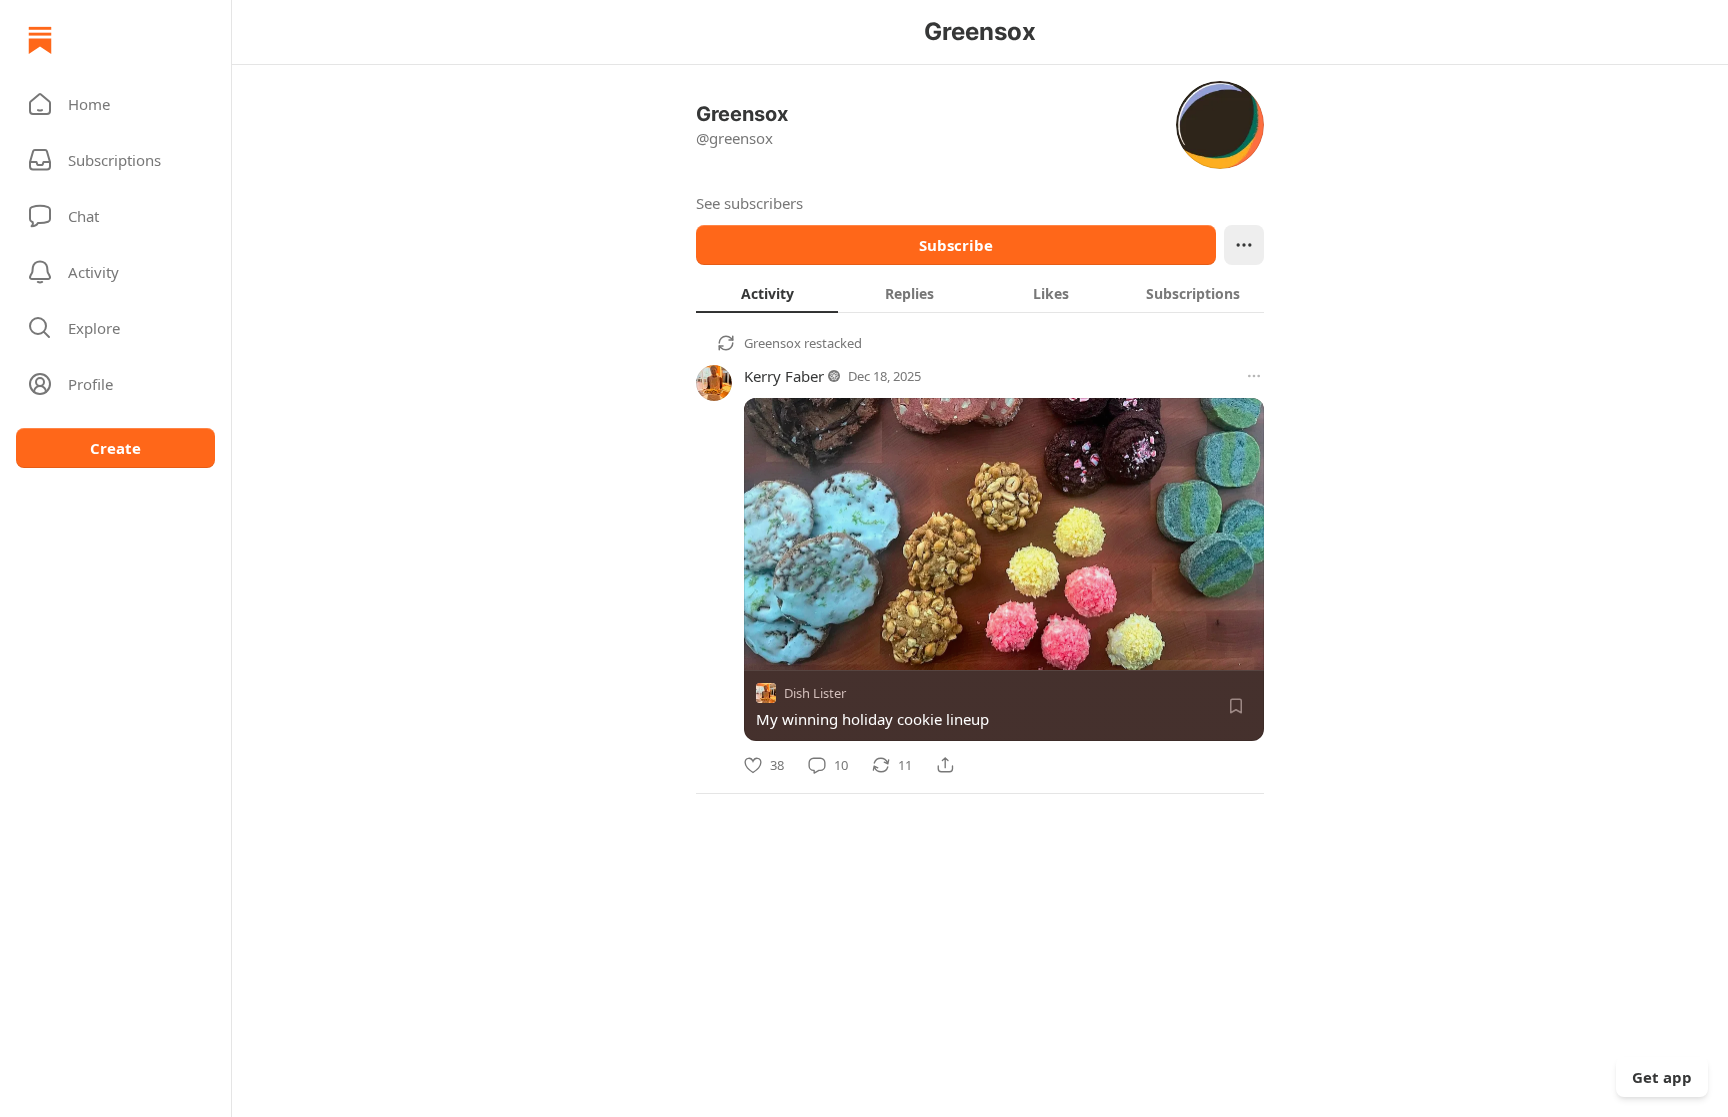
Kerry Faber (784, 376)
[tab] (767, 293)
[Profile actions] (1244, 245)
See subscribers (749, 203)
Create (115, 448)
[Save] (1236, 706)
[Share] (945, 765)
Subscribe (956, 245)
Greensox (772, 343)
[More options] (1254, 376)
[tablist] (980, 293)
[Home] (40, 40)
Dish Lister (815, 693)
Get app (1662, 1077)
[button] (115, 104)
